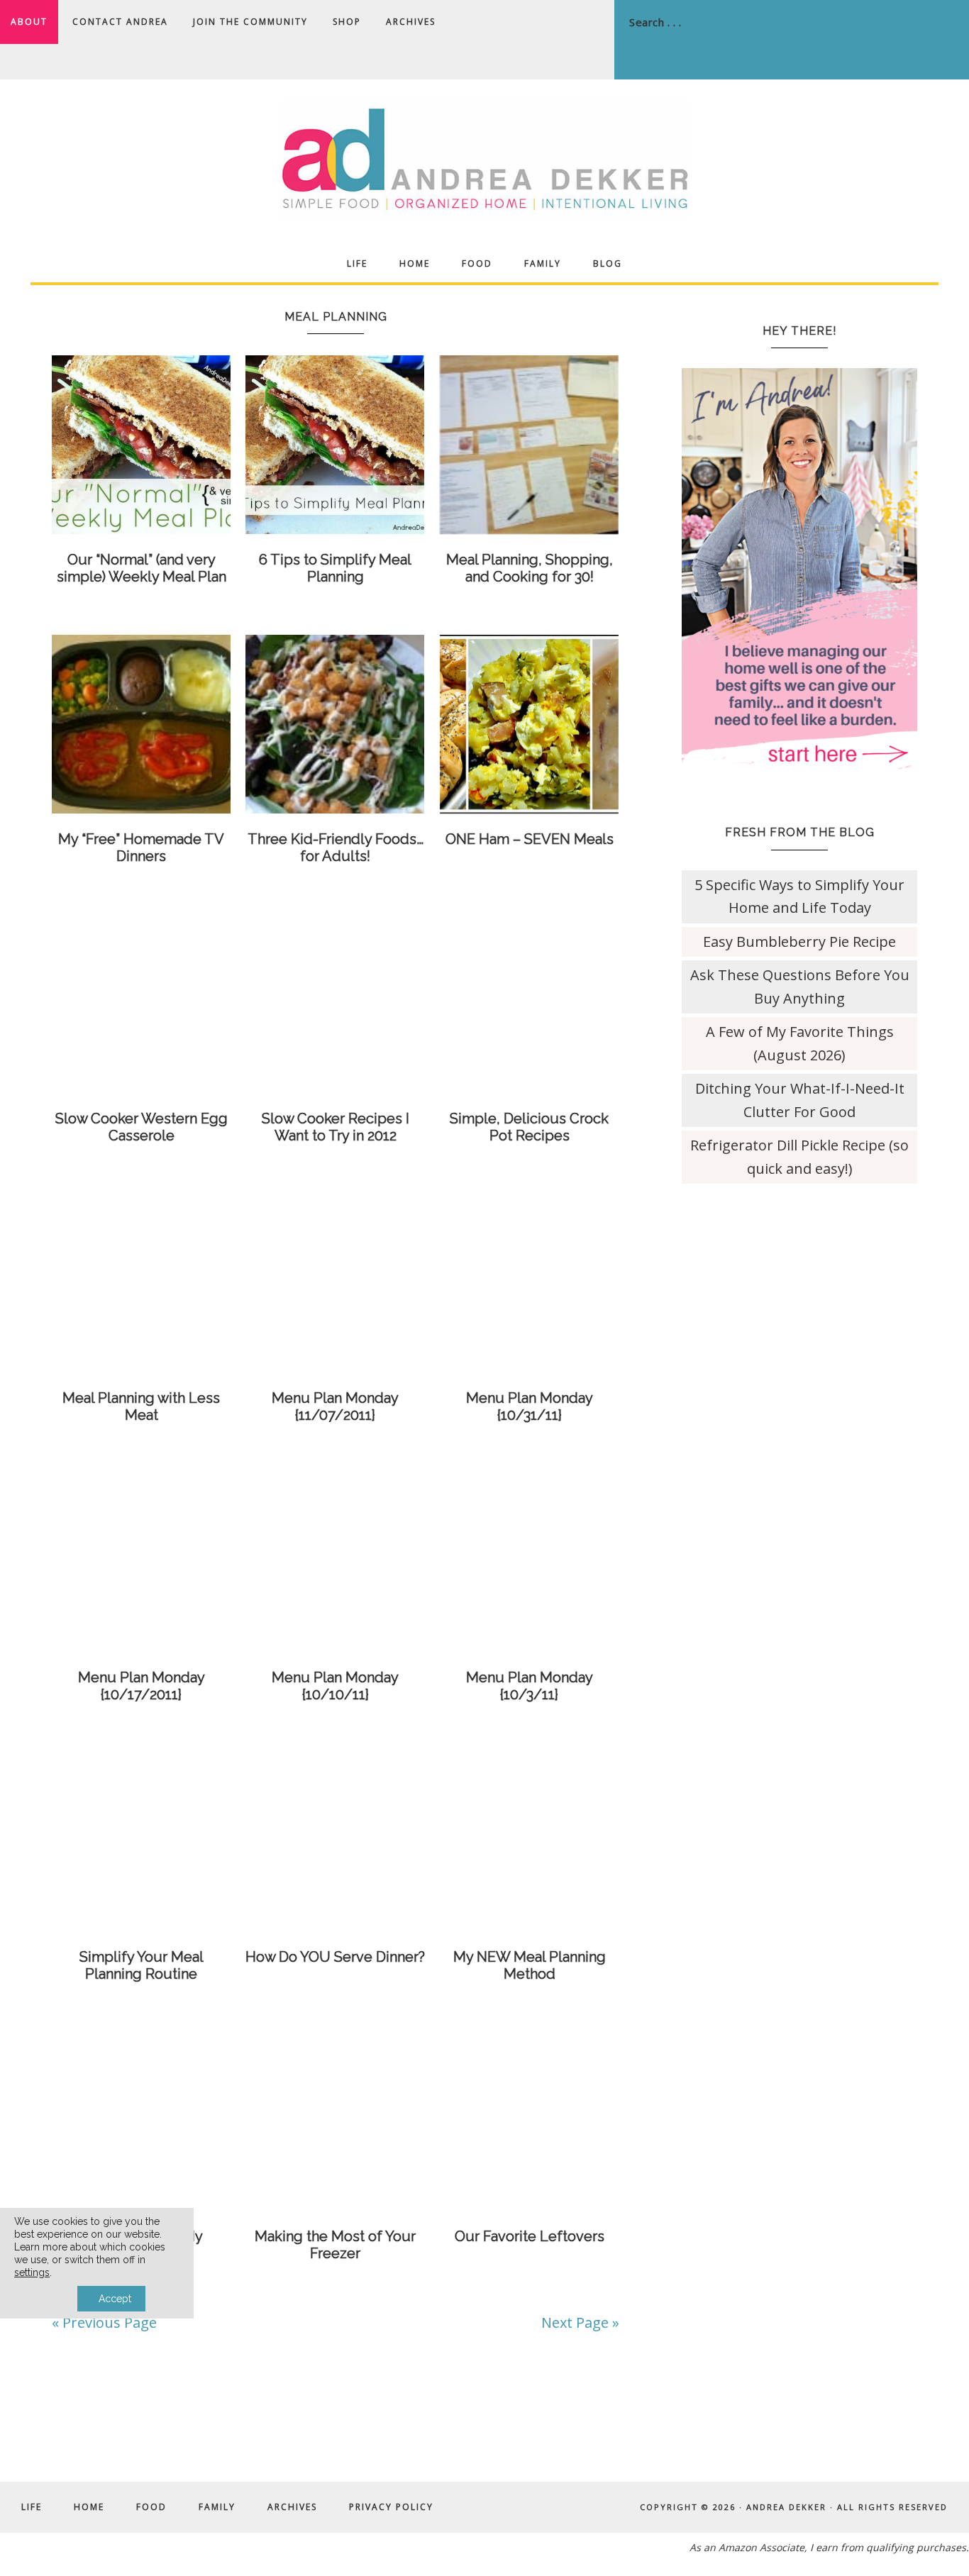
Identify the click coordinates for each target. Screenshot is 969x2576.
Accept (115, 2299)
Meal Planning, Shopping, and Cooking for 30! (530, 568)
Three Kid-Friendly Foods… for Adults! (336, 848)
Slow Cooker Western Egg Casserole (142, 1127)
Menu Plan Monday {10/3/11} (530, 1686)
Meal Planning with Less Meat (141, 1406)
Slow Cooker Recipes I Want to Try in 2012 (336, 1127)
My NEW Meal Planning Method (530, 1965)
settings (32, 2272)
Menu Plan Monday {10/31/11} (530, 1406)
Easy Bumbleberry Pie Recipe (799, 942)
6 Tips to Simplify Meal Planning (335, 568)
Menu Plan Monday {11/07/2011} (335, 1406)
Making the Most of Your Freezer (335, 2245)
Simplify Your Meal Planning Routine (142, 1965)
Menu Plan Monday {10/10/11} (335, 1686)
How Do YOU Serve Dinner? (335, 1957)
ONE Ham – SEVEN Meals (530, 839)
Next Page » (580, 2322)
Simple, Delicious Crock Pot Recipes (529, 1127)
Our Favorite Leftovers (530, 2236)
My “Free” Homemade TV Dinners (141, 848)
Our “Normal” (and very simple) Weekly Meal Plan (142, 568)
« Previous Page (104, 2322)
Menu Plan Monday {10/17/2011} (142, 1686)
